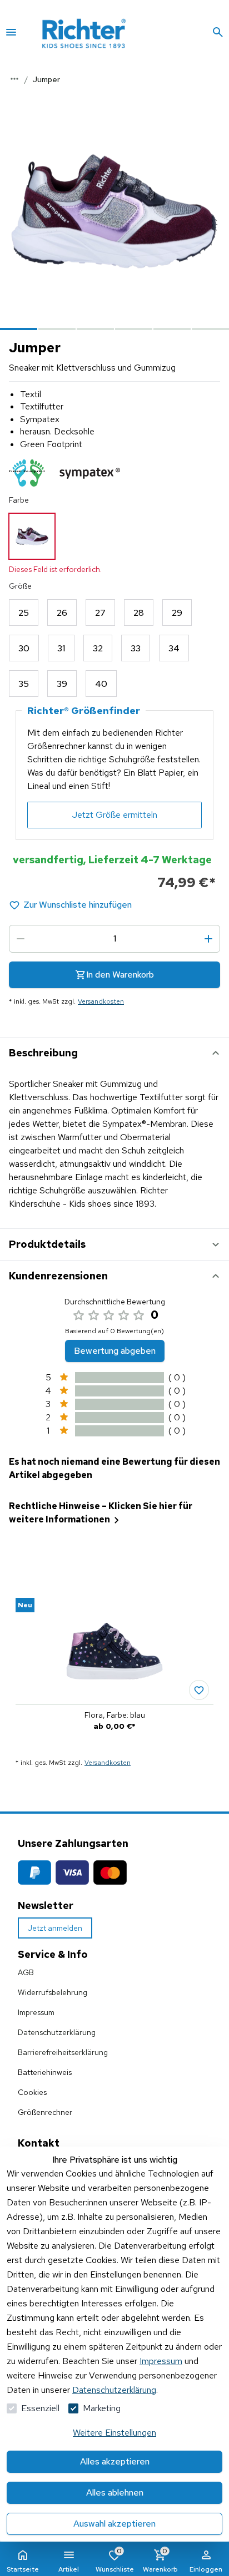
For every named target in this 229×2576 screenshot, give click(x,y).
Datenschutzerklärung (114, 2390)
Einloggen (206, 2569)
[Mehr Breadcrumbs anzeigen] (14, 79)
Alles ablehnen (115, 2493)
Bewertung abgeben (115, 1351)
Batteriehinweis (45, 2072)
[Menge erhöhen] (208, 939)
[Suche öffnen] (218, 32)
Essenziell (40, 2408)
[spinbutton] (114, 939)
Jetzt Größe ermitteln (115, 815)
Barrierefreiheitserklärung (63, 2052)
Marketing (102, 2408)
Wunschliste (115, 2560)
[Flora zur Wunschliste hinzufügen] (199, 1690)
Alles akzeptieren (115, 2461)
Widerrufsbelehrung (53, 1992)
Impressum (161, 2361)
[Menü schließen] (11, 32)
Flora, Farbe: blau (115, 1715)
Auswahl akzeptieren (114, 2524)
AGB (26, 1972)
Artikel (69, 2569)
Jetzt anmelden (55, 1928)
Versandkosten (101, 1001)
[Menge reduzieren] (21, 939)
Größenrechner (45, 2112)
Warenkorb (160, 2560)
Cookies (32, 2092)
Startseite (23, 2569)
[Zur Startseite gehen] (99, 32)
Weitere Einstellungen (114, 2433)
